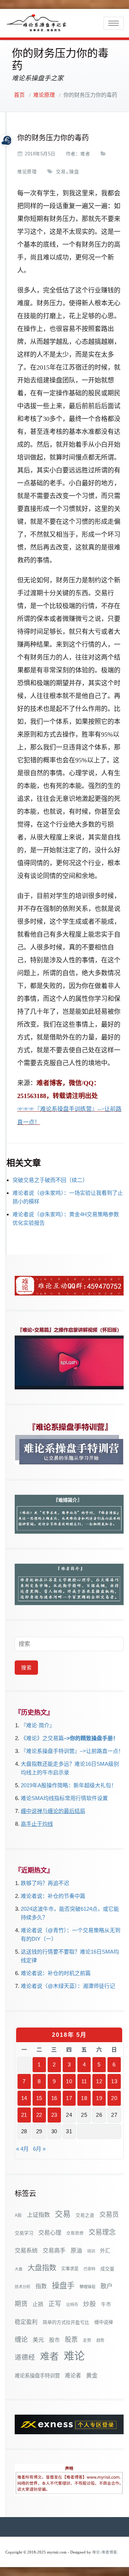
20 (114, 2098)
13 (114, 2081)
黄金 (92, 2375)
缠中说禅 (104, 2322)
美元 (38, 2340)
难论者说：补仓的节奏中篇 (53, 1896)
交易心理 (50, 2232)
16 (54, 2098)
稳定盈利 (26, 2322)
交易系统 (26, 2250)
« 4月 (22, 2149)
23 (54, 2115)
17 (69, 2098)
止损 (38, 2304)
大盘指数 (42, 2268)
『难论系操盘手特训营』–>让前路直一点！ (72, 1751)
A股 (18, 2215)
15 (39, 2098)
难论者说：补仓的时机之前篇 (56, 1973)
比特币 (72, 2305)
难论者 (73, 2375)
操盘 (74, 172)
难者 (85, 154)
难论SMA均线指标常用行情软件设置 (64, 1798)
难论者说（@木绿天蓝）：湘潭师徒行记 (68, 1986)
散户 (106, 2286)
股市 (54, 2340)
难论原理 (44, 95)
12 (99, 2081)
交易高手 (54, 2250)
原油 (76, 2250)
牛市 (106, 2304)
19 (99, 2098)
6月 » (39, 2149)
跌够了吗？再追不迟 (45, 1883)
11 (84, 2081)
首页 (19, 95)
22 (39, 2115)
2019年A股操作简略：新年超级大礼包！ (69, 1785)
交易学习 (24, 2233)
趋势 (100, 2340)
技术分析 (23, 2287)
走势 (87, 2340)
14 (24, 2098)
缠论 (21, 2339)
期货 (21, 2304)
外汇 (105, 2251)
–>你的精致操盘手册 (88, 1738)
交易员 (109, 2214)
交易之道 (85, 2215)
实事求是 (70, 2269)
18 (84, 2098)
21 (24, 2115)
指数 (41, 2286)
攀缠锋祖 (87, 2287)
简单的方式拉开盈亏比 (66, 2322)
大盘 (19, 2269)
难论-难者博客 (105, 2552)
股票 (71, 2340)
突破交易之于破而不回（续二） (50, 1180)
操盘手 (63, 2286)
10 (69, 2081)
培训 (91, 2251)
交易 (61, 172)
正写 (55, 2304)
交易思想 (75, 2233)
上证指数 (38, 2215)
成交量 (107, 2269)
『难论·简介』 (38, 1725)
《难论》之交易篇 (42, 1738)
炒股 (90, 2304)
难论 (74, 2356)
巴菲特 (89, 2269)
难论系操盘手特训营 (37, 2376)
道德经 (25, 2357)
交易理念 (102, 2232)
